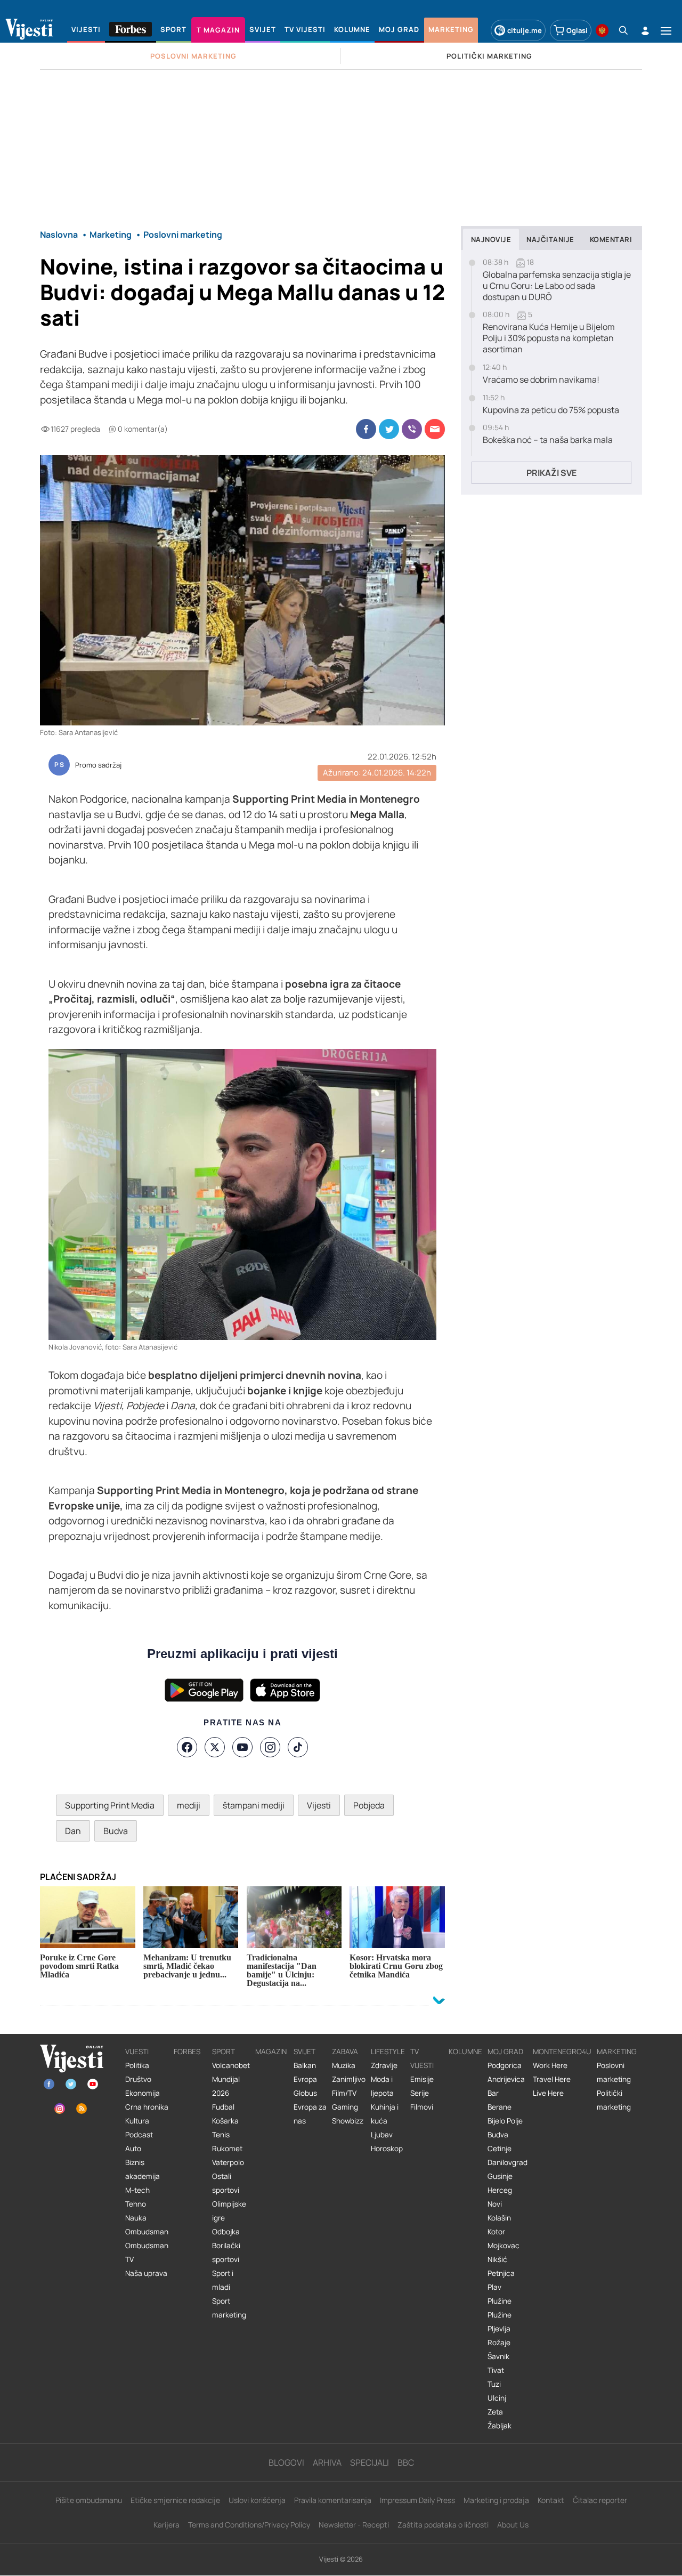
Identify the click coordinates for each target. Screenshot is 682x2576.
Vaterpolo (228, 2162)
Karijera (167, 2525)
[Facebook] (187, 1747)
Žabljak (500, 2426)
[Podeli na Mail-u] (435, 429)
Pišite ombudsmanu (89, 2500)
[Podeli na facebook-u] (366, 429)
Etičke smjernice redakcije (175, 2500)
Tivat (496, 2370)
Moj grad (505, 2052)
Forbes (187, 2052)
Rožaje (499, 2343)
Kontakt (551, 2500)
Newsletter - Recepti (354, 2525)
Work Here (550, 2065)
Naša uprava (146, 2273)
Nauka (136, 2218)
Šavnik (498, 2356)
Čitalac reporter (600, 2500)
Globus (305, 2093)
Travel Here (552, 2079)
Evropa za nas (310, 2114)
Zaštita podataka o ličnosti (443, 2525)
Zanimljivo (349, 2079)
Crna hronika (147, 2107)
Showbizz (348, 2121)
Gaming (345, 2107)
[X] (215, 1747)
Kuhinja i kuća (385, 2114)
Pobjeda (369, 1805)
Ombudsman (147, 2232)
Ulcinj (497, 2398)
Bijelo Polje (505, 2121)
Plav (494, 2287)
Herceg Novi (500, 2197)
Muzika (344, 2065)
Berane (500, 2107)
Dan (73, 1831)
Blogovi (286, 2462)
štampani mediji (254, 1805)
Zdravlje (384, 2065)
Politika (137, 2065)
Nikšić (497, 2259)
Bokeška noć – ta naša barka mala (548, 440)
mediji (189, 1805)
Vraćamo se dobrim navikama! (541, 380)
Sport (224, 2052)
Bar (493, 2093)
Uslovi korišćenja (257, 2500)
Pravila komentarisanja (333, 2500)
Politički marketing (614, 2100)
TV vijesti (422, 2058)
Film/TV (344, 2093)
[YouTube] (242, 1747)
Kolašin (499, 2218)
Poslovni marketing (614, 2072)
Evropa (305, 2079)
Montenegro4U (562, 2052)
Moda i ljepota (382, 2086)
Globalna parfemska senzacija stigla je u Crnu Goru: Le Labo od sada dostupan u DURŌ (557, 286)
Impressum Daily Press (417, 2500)
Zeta (495, 2412)
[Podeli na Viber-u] (412, 429)
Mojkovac (504, 2246)
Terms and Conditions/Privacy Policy (249, 2525)
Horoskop (387, 2149)
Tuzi (494, 2384)
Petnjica (501, 2273)
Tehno (136, 2204)
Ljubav (382, 2135)
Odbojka (226, 2232)
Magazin (271, 2052)
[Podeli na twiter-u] (389, 429)
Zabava (345, 2052)
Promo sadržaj (98, 765)
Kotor (496, 2232)
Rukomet (227, 2149)
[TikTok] (298, 1747)
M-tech (137, 2190)
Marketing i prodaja (496, 2500)
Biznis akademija (143, 2169)
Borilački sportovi (226, 2252)
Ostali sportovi (226, 2183)
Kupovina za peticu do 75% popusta (551, 410)
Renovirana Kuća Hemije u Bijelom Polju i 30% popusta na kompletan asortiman (549, 338)
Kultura (137, 2121)
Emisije (422, 2079)
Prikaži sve (551, 473)
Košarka (225, 2121)
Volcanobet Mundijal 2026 (231, 2079)
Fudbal (223, 2107)
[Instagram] (270, 1747)
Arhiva (327, 2462)
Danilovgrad (508, 2162)
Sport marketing (229, 2308)
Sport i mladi (223, 2280)
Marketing (617, 2052)
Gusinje (500, 2176)
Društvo (138, 2079)
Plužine (500, 2301)
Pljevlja (499, 2329)
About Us (513, 2525)
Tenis (221, 2135)
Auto (133, 2149)
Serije (420, 2093)
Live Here (548, 2093)
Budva (116, 1831)
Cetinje (500, 2149)
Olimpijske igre (229, 2211)
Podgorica (505, 2065)
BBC (406, 2462)
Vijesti (319, 1805)
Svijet (305, 2052)
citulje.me (525, 30)
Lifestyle (388, 2052)
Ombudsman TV (147, 2252)
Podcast (139, 2135)
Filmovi (422, 2107)
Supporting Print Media (110, 1805)
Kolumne (465, 2052)
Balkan (305, 2065)
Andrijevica (506, 2079)
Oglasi (577, 30)
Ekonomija (143, 2093)
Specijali (370, 2462)
